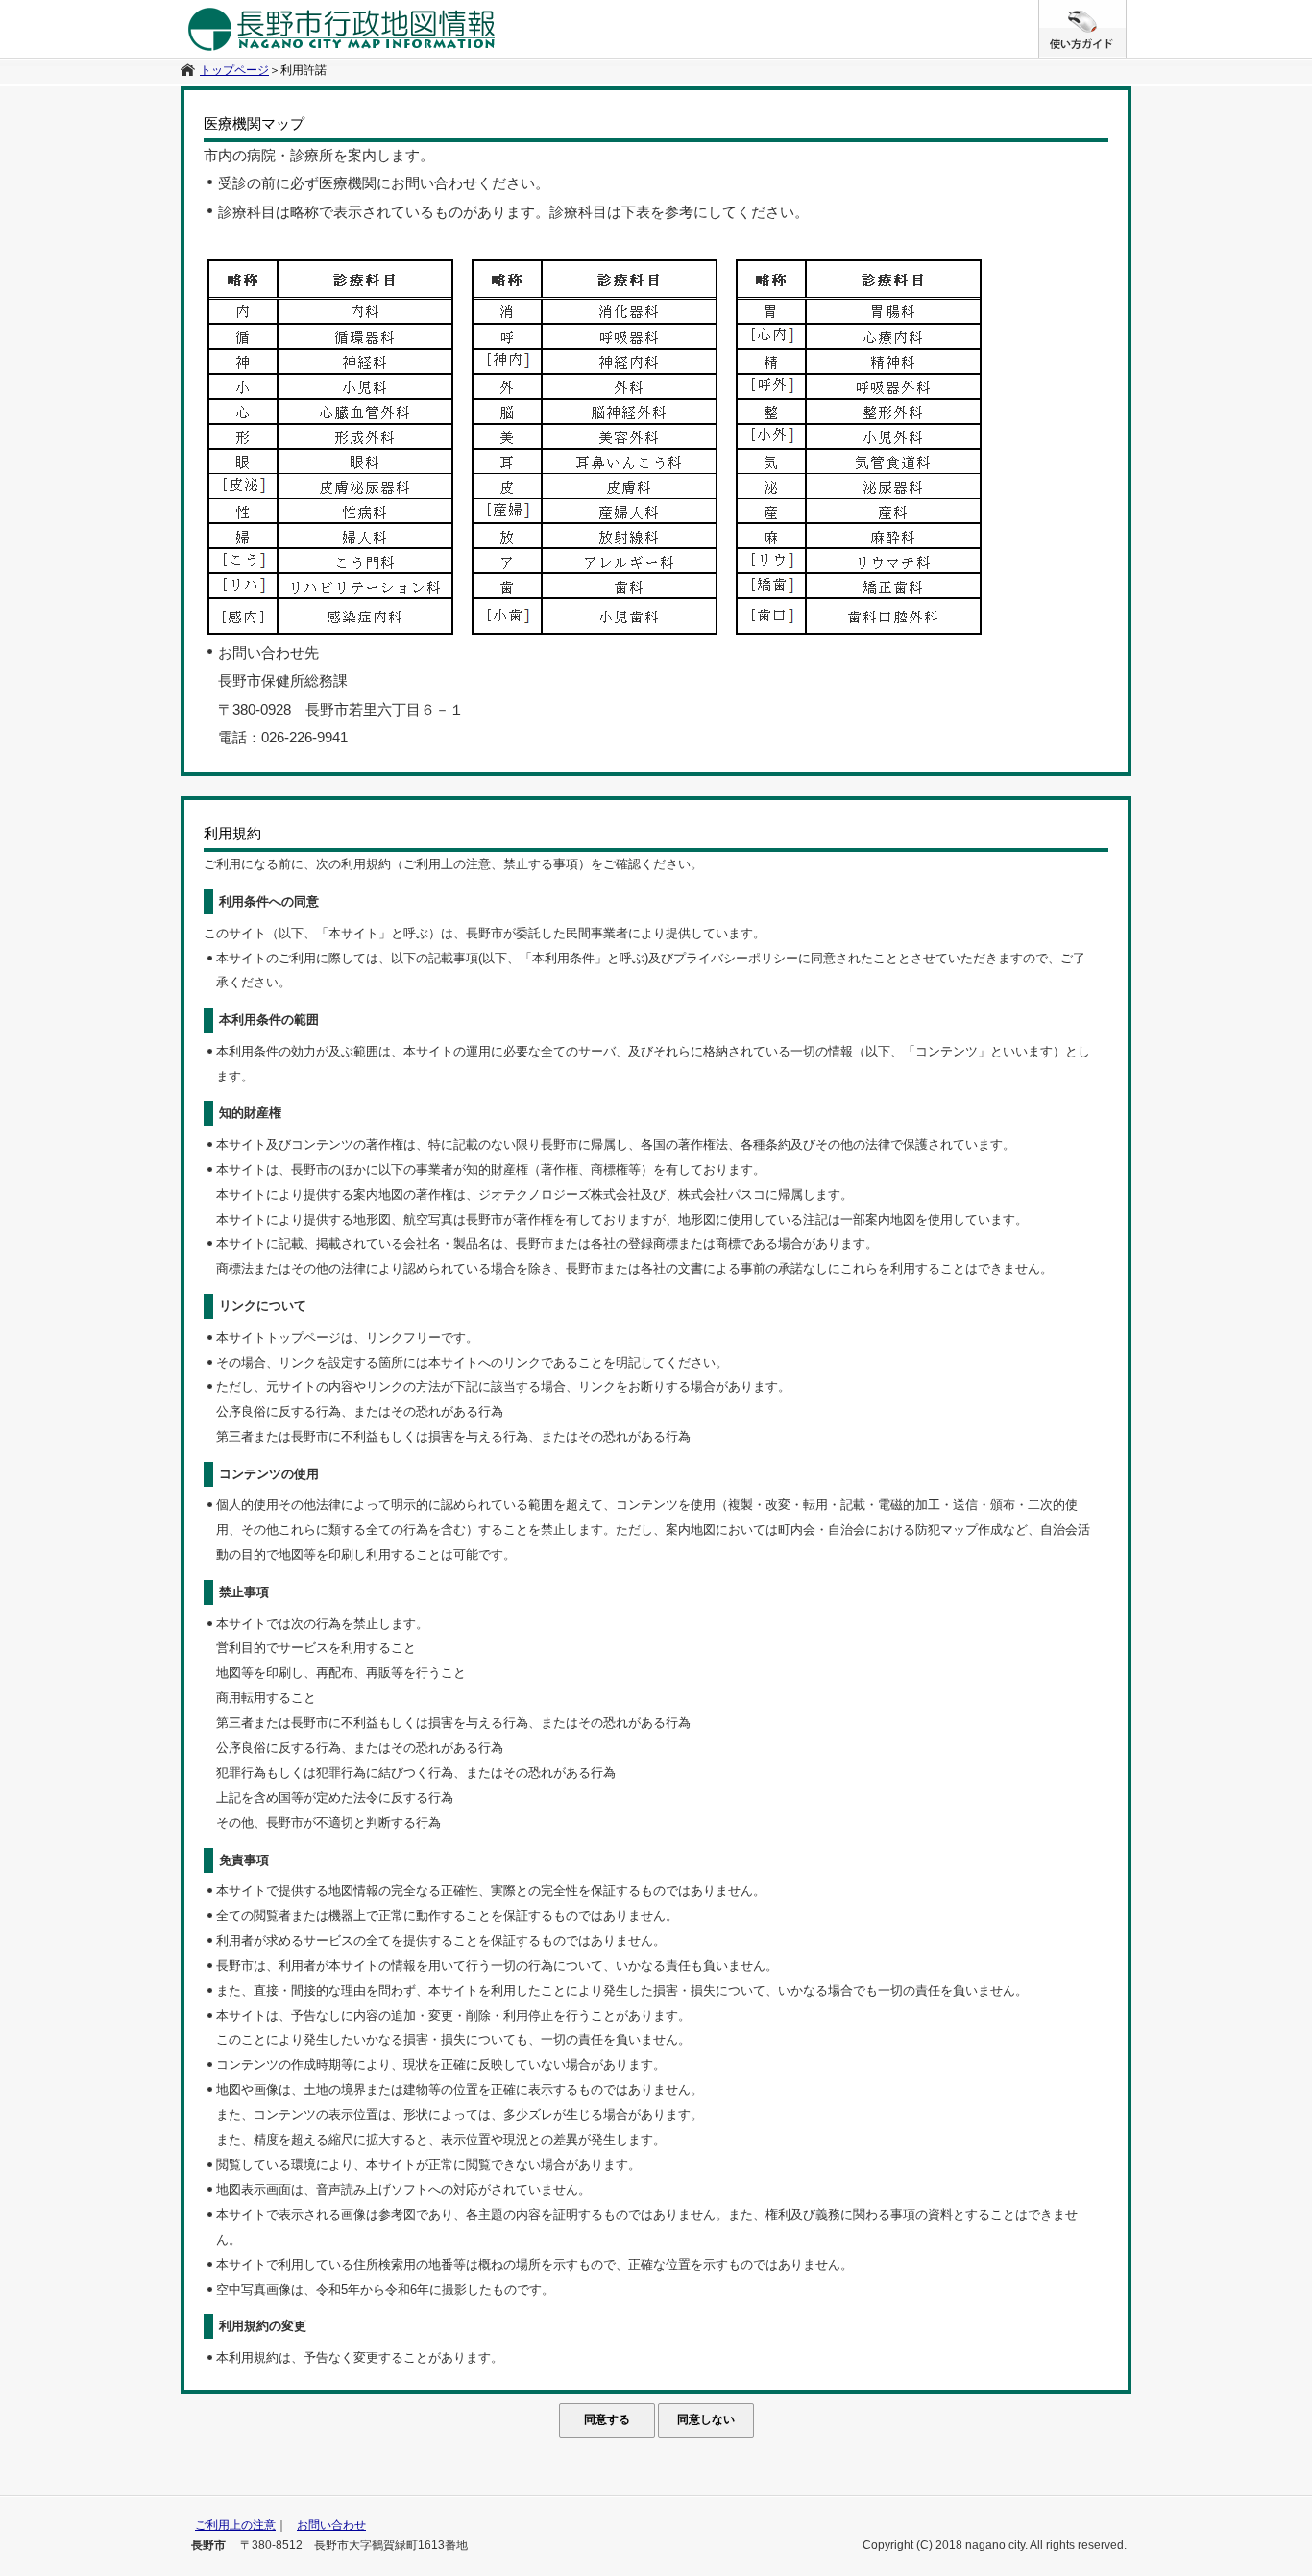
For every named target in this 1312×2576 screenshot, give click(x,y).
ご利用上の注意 (235, 2525)
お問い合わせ (331, 2525)
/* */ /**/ (1126, 10)
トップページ (234, 70)
